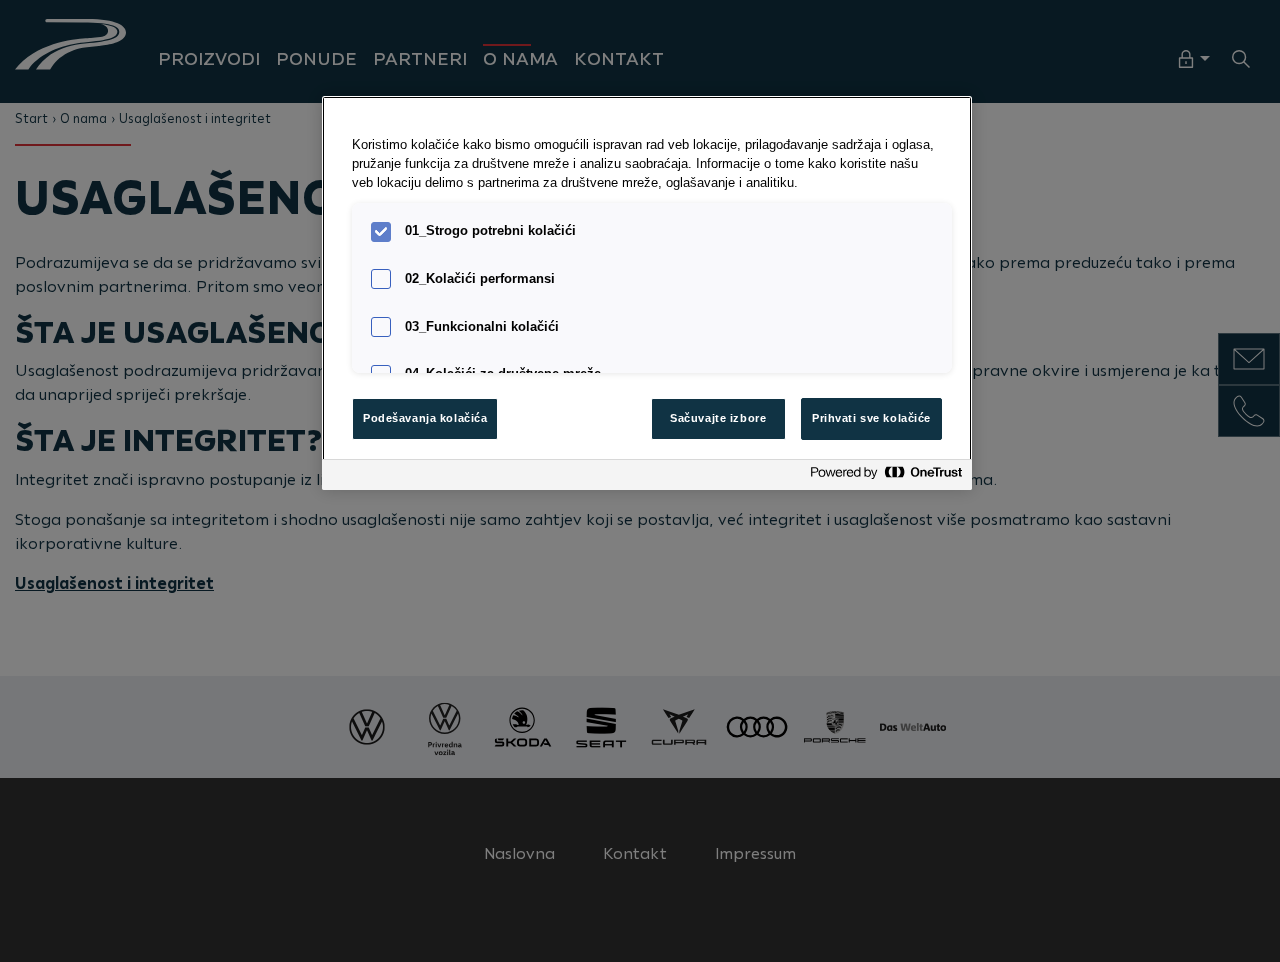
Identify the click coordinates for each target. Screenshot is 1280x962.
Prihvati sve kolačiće (871, 418)
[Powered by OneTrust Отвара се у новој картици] (886, 477)
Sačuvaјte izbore (718, 418)
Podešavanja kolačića (425, 418)
